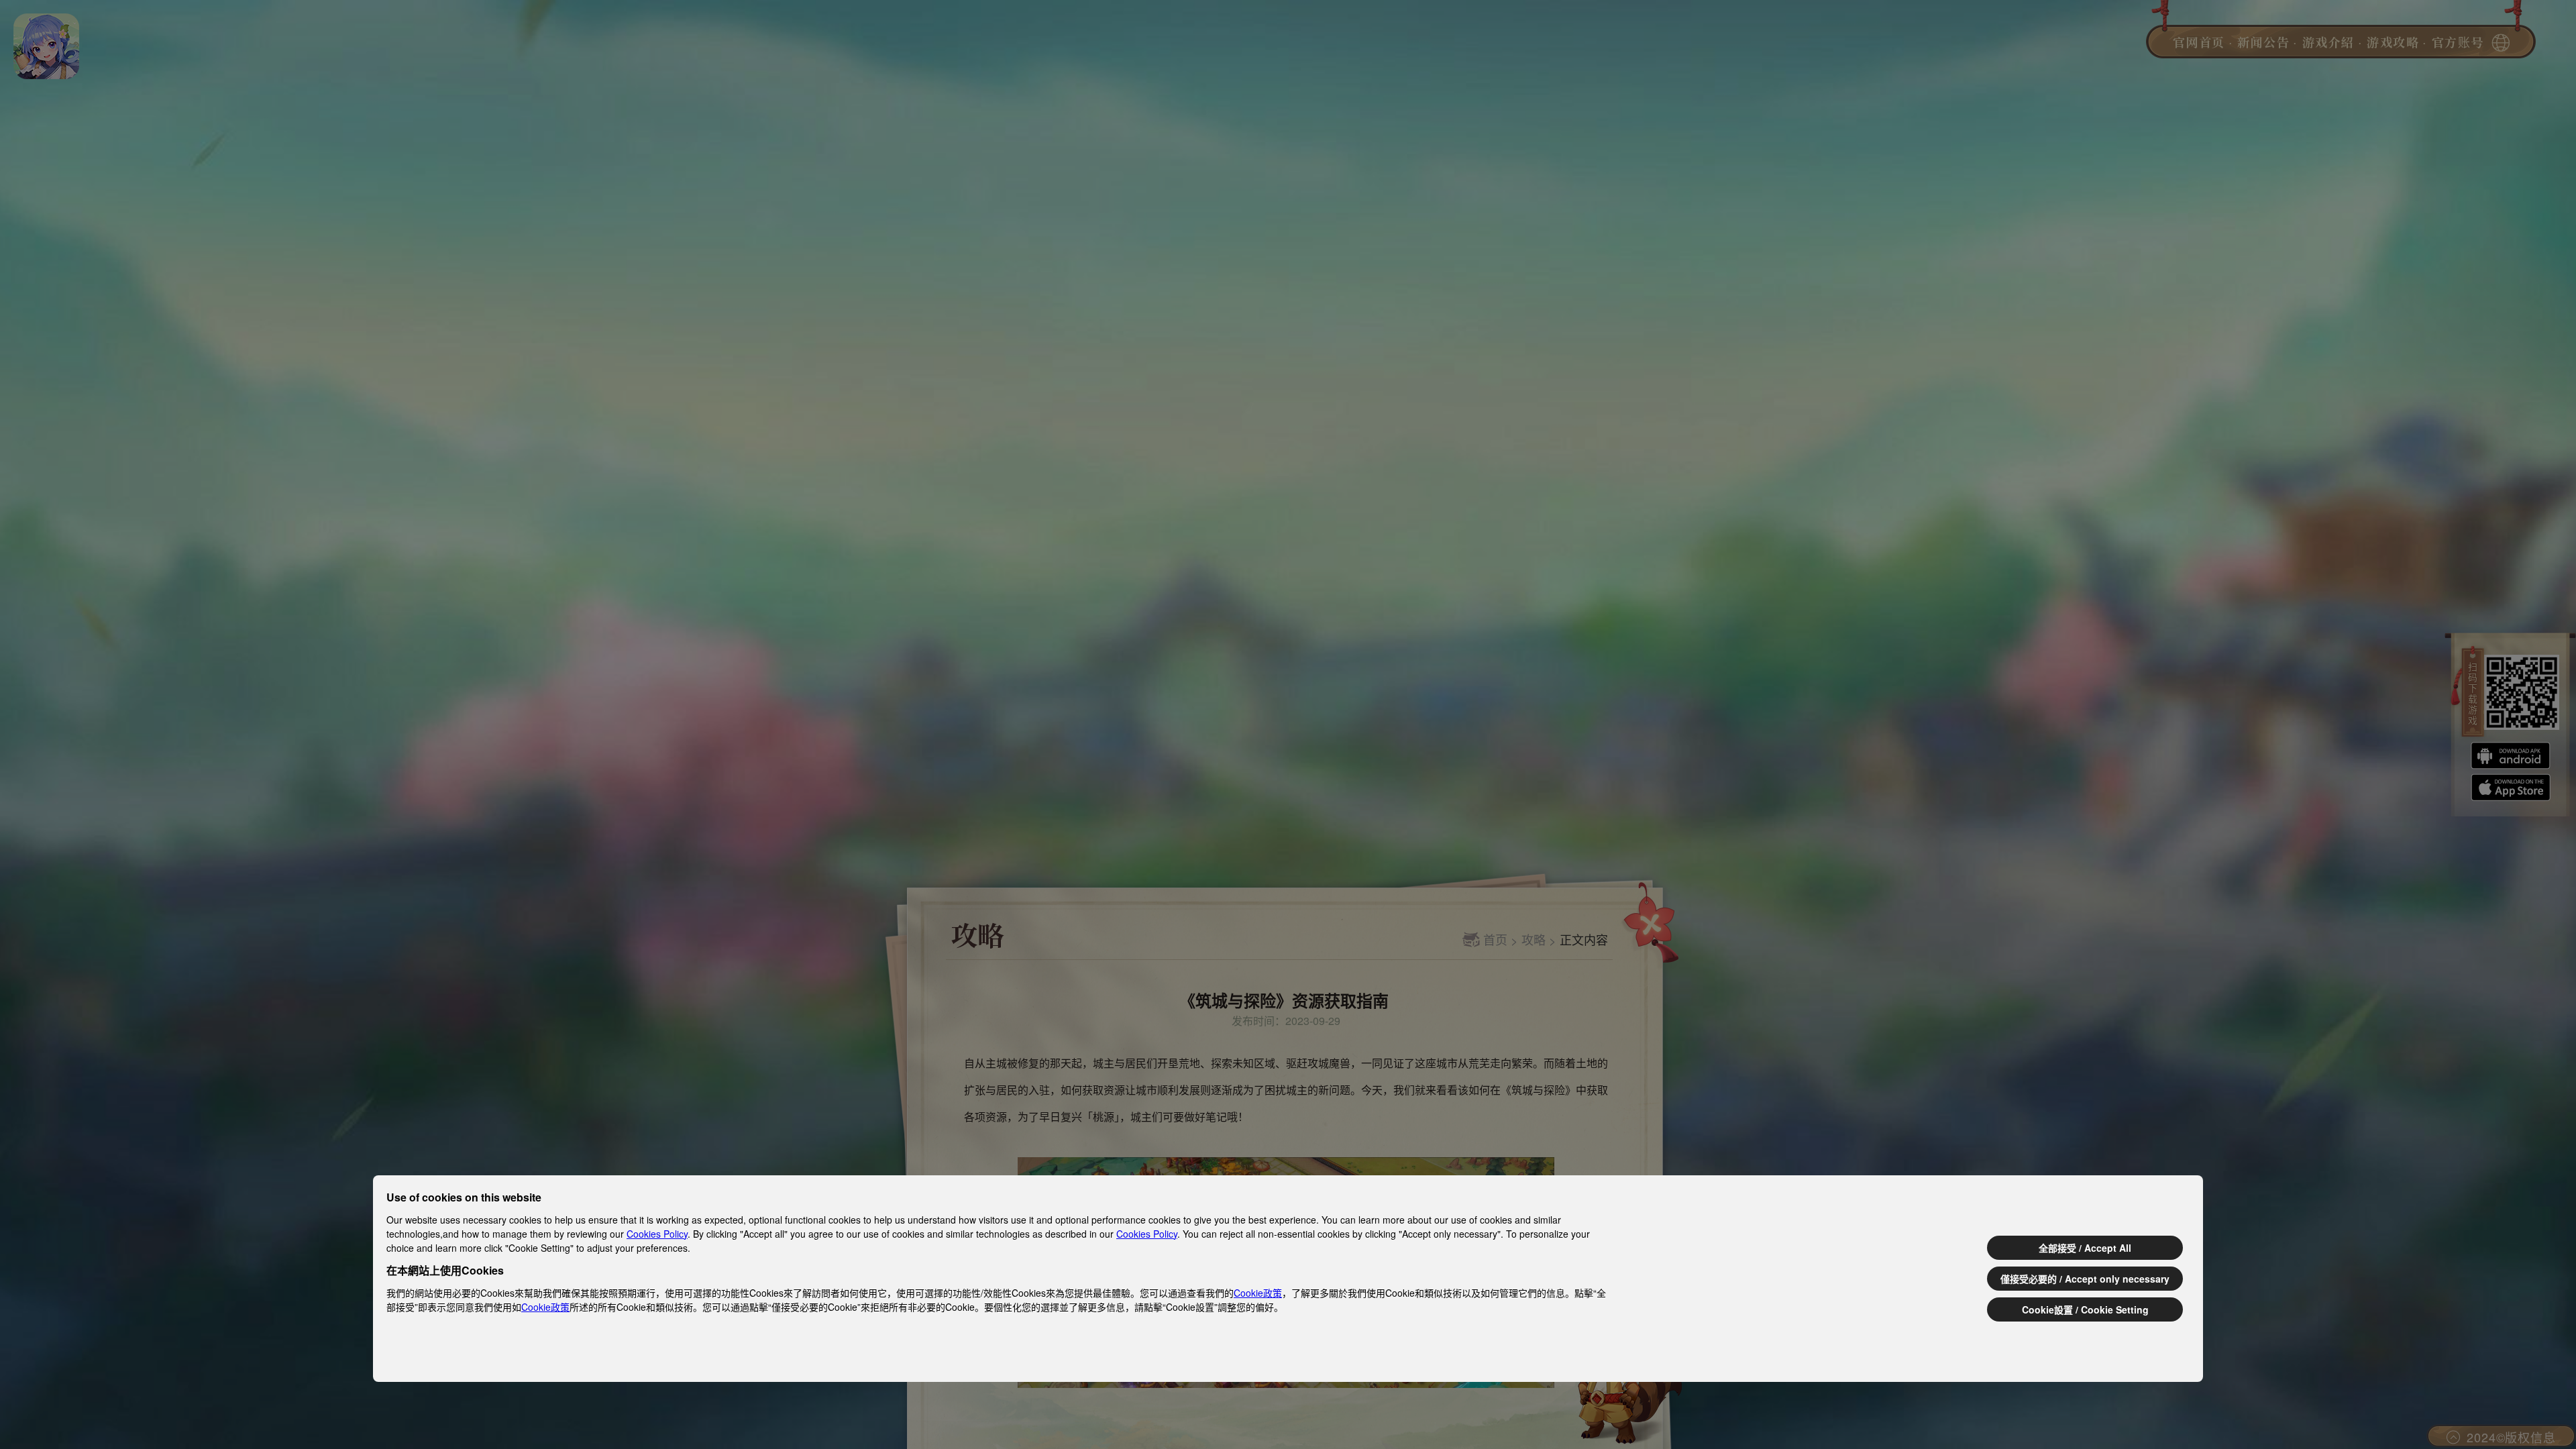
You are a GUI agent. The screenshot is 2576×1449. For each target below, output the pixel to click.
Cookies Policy (657, 1234)
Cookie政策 (1258, 1293)
